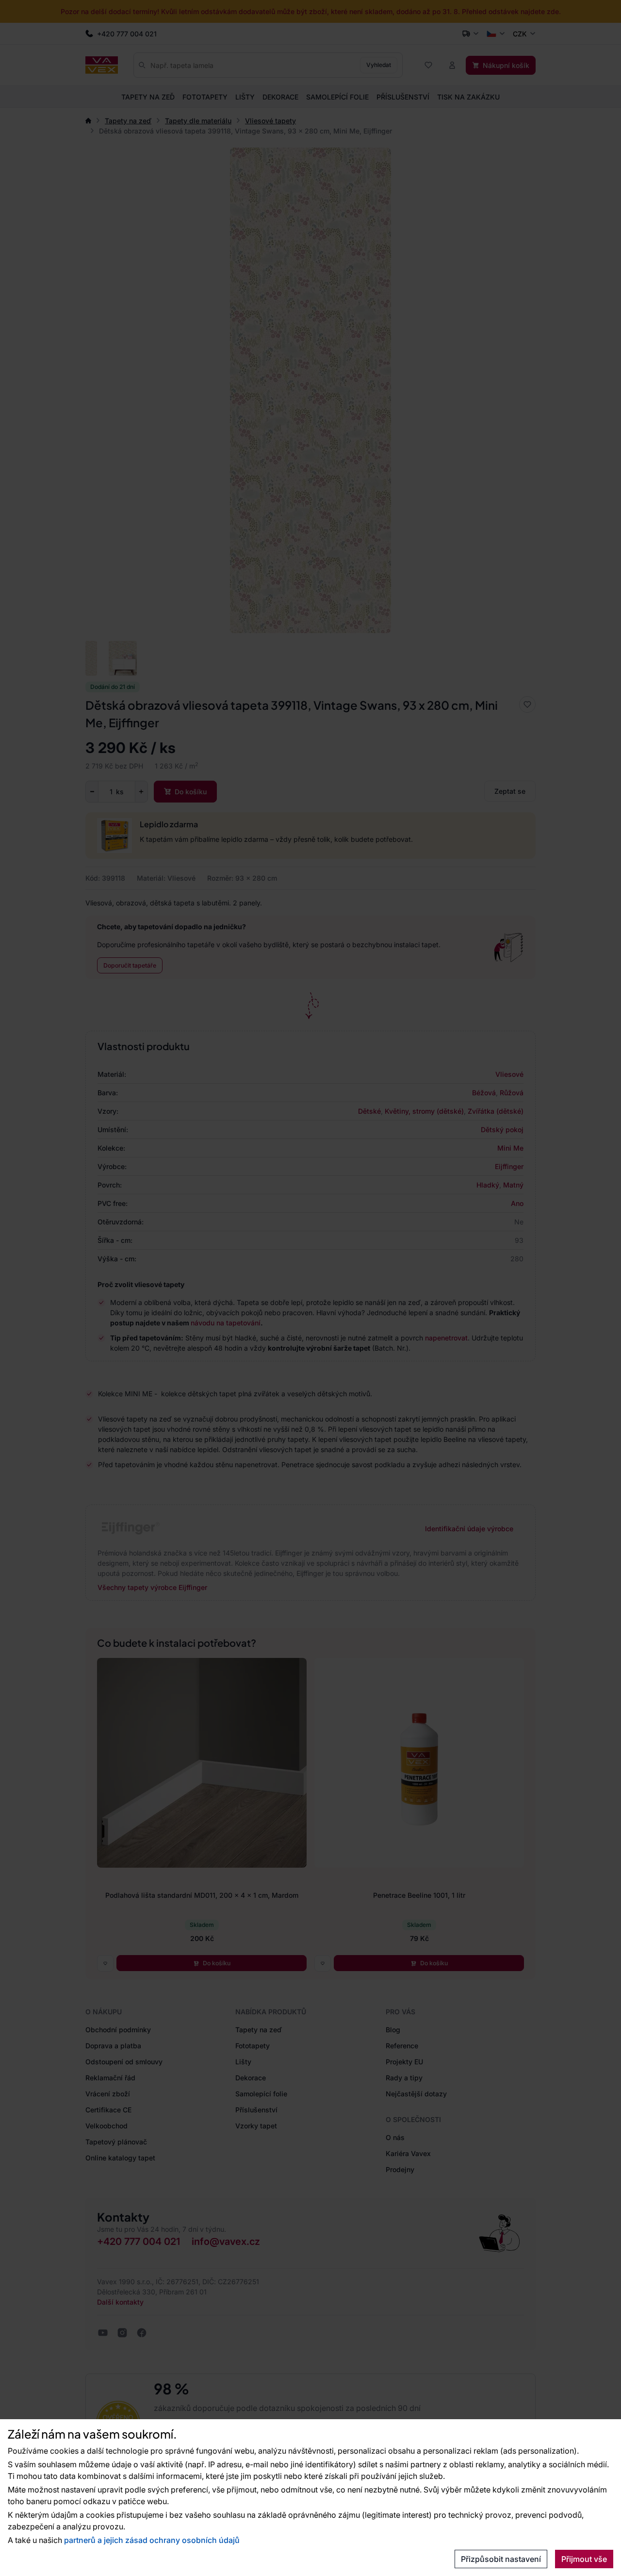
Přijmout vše (584, 2559)
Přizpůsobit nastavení (501, 2559)
